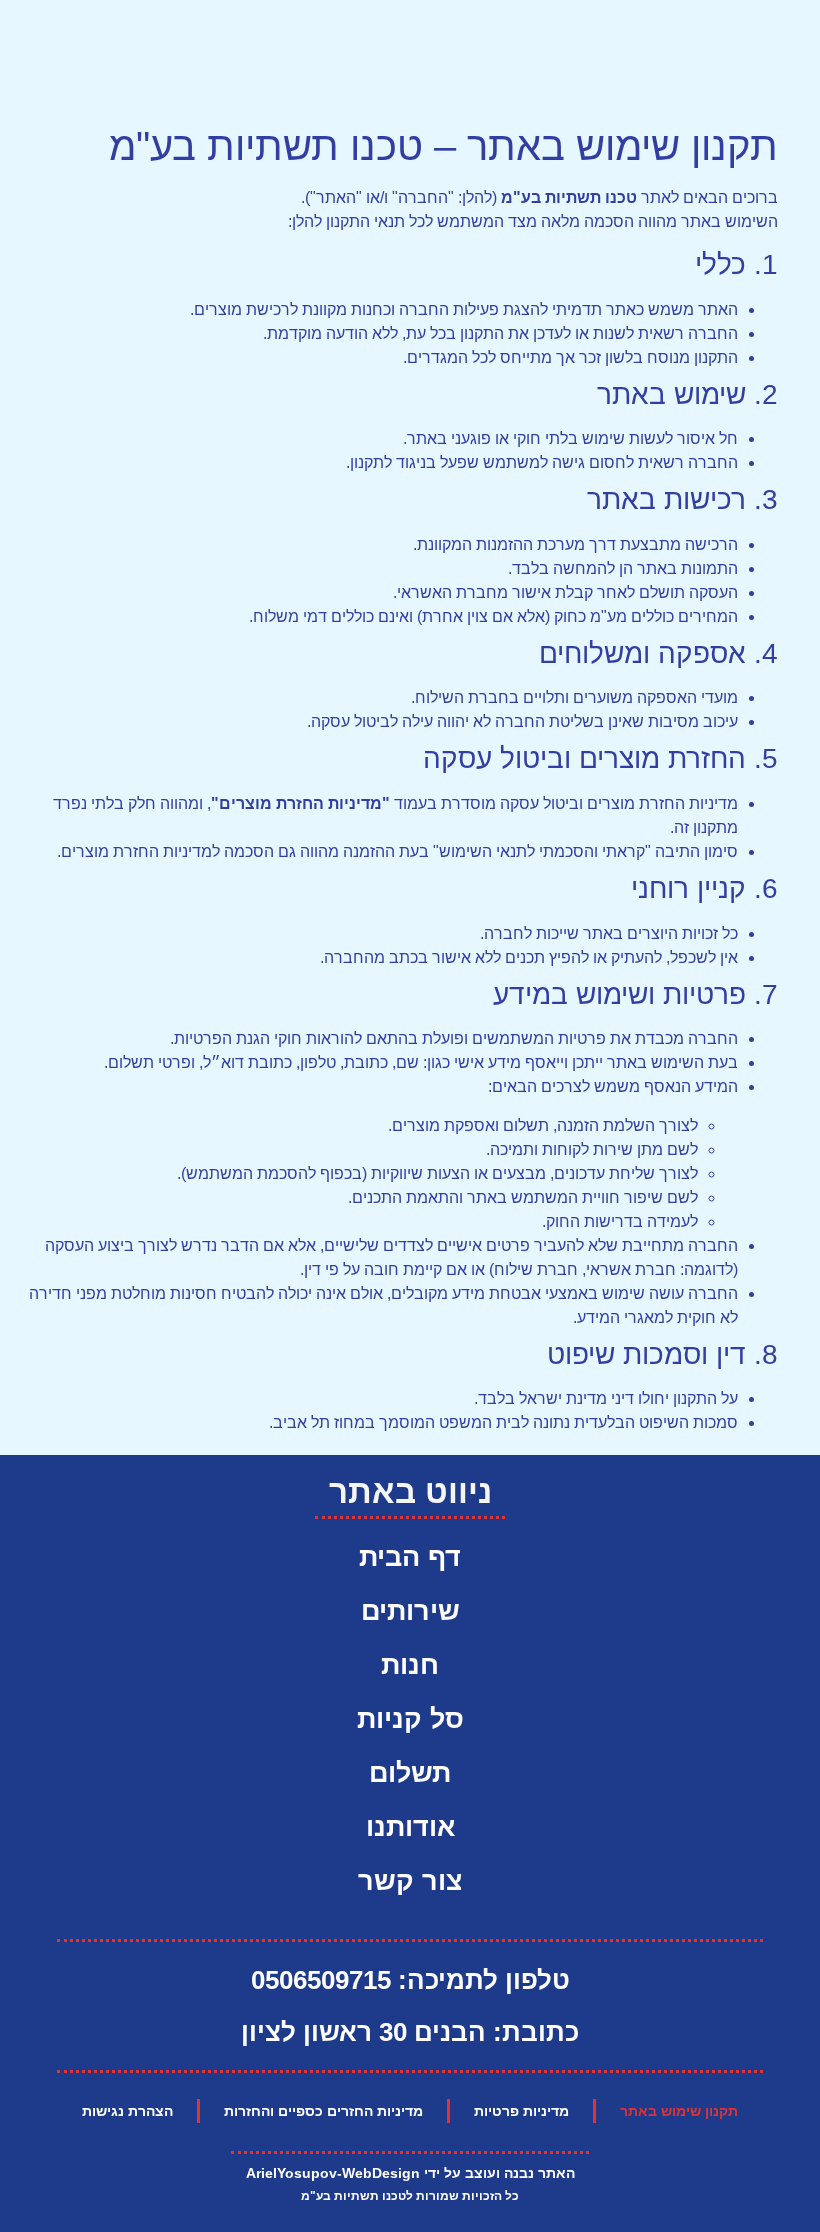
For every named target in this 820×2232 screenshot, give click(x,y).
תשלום (410, 1773)
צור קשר (410, 1881)
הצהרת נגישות (127, 2111)
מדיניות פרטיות (521, 2111)
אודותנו (410, 1827)
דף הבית (410, 1557)
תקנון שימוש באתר (679, 2111)
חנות (410, 1665)
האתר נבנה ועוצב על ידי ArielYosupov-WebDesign (410, 2173)
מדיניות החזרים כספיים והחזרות (323, 2111)
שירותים (410, 1611)
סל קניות (410, 1719)
